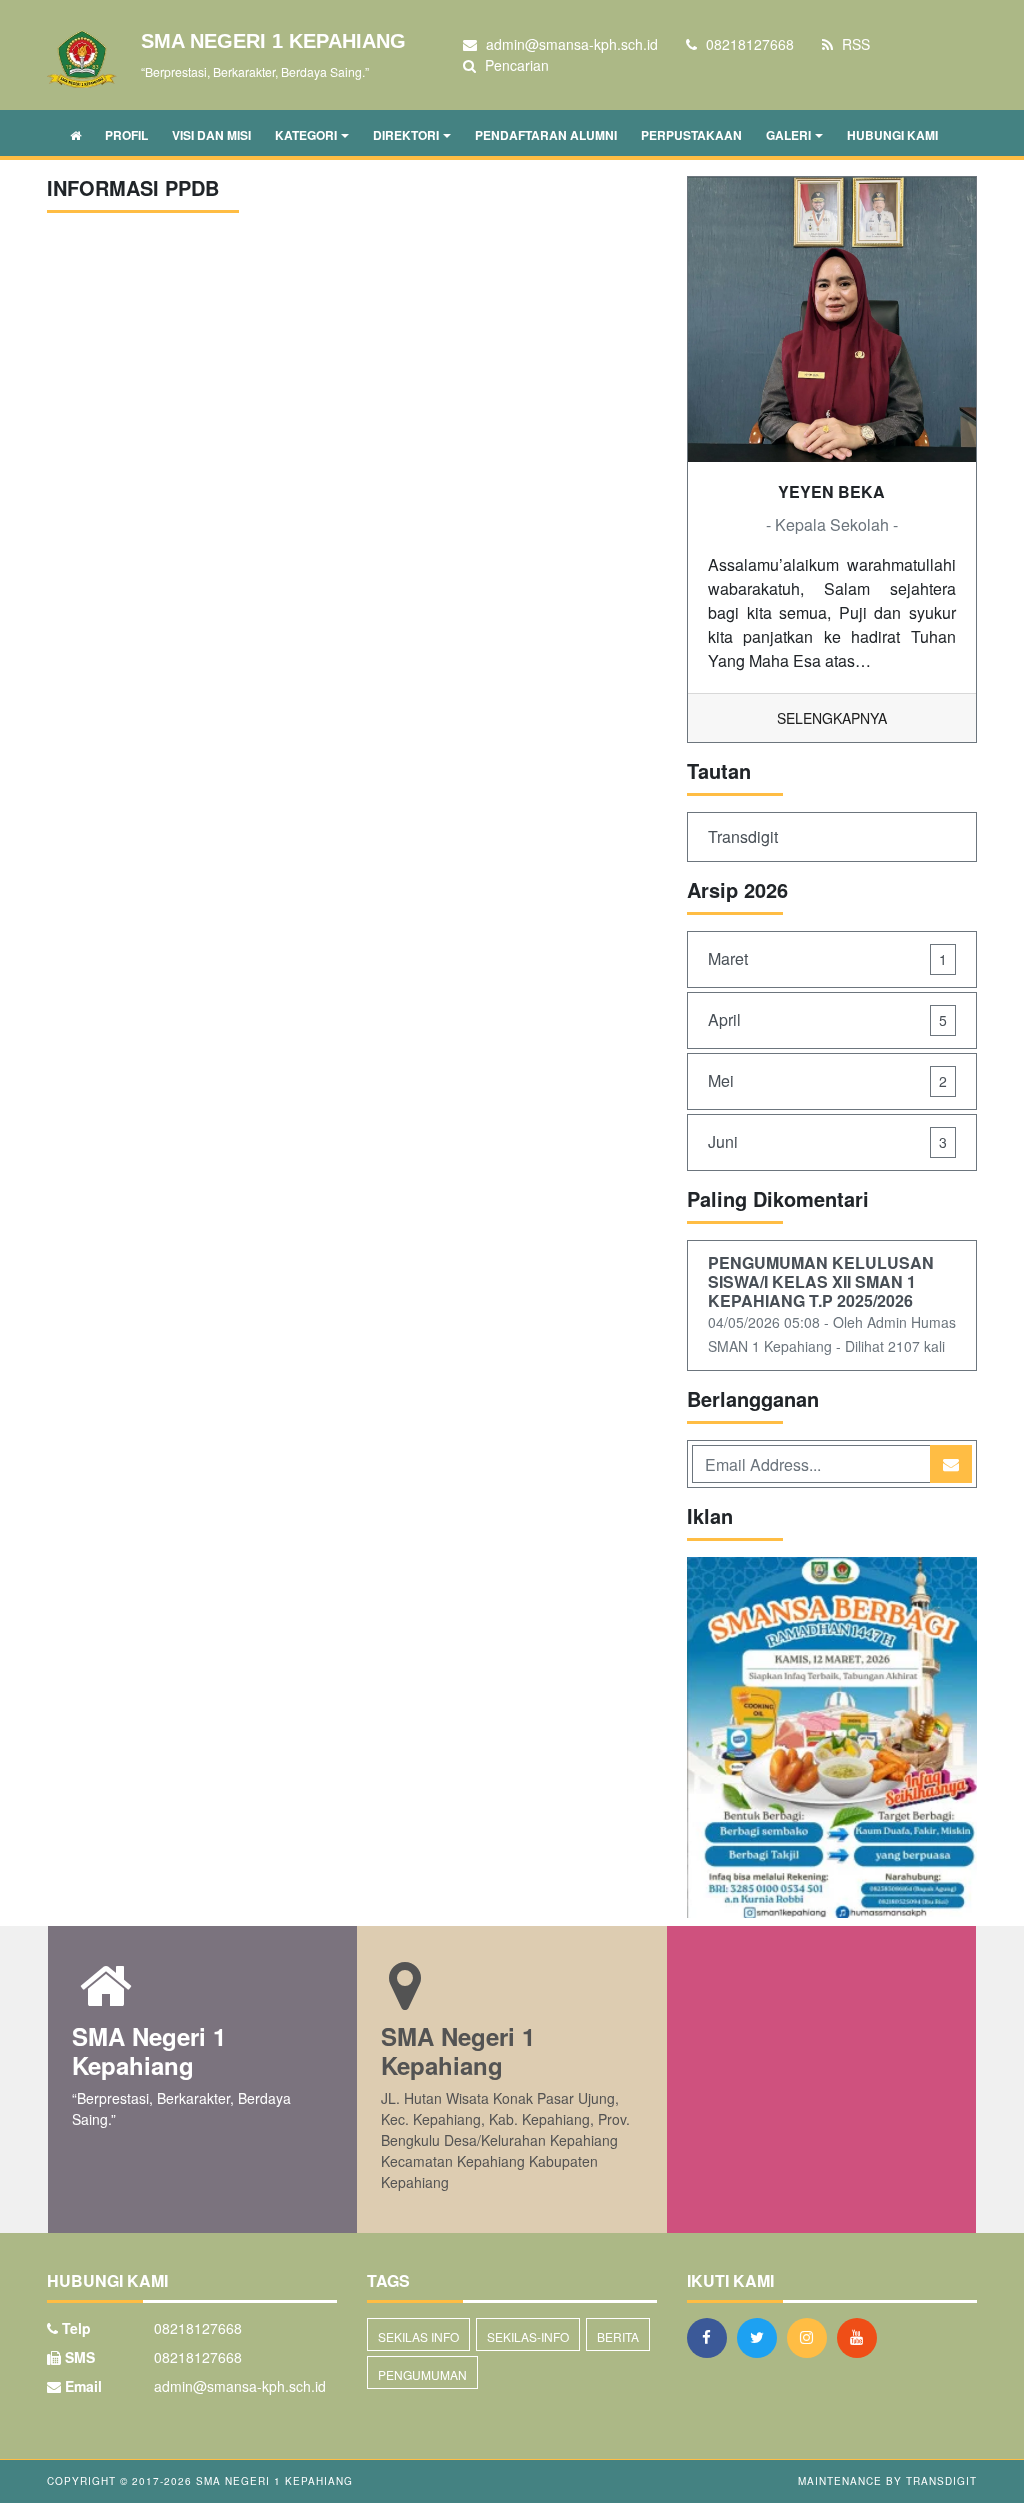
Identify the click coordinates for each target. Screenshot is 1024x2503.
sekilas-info (528, 2336)
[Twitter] (762, 2337)
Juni (827, 1141)
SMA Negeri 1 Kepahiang (272, 2481)
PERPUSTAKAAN (691, 135)
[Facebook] (712, 2337)
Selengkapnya (832, 718)
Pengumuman (422, 2374)
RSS (854, 44)
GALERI (788, 135)
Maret (827, 958)
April (827, 1019)
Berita (618, 2336)
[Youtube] (862, 2337)
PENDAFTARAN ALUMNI (546, 135)
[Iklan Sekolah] (832, 1739)
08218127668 (198, 2357)
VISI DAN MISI (211, 135)
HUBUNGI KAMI (892, 135)
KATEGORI (306, 135)
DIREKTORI (406, 135)
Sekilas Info (418, 2336)
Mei (827, 1080)
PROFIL (126, 135)
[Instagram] (812, 2337)
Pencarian (515, 65)
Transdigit (743, 836)
